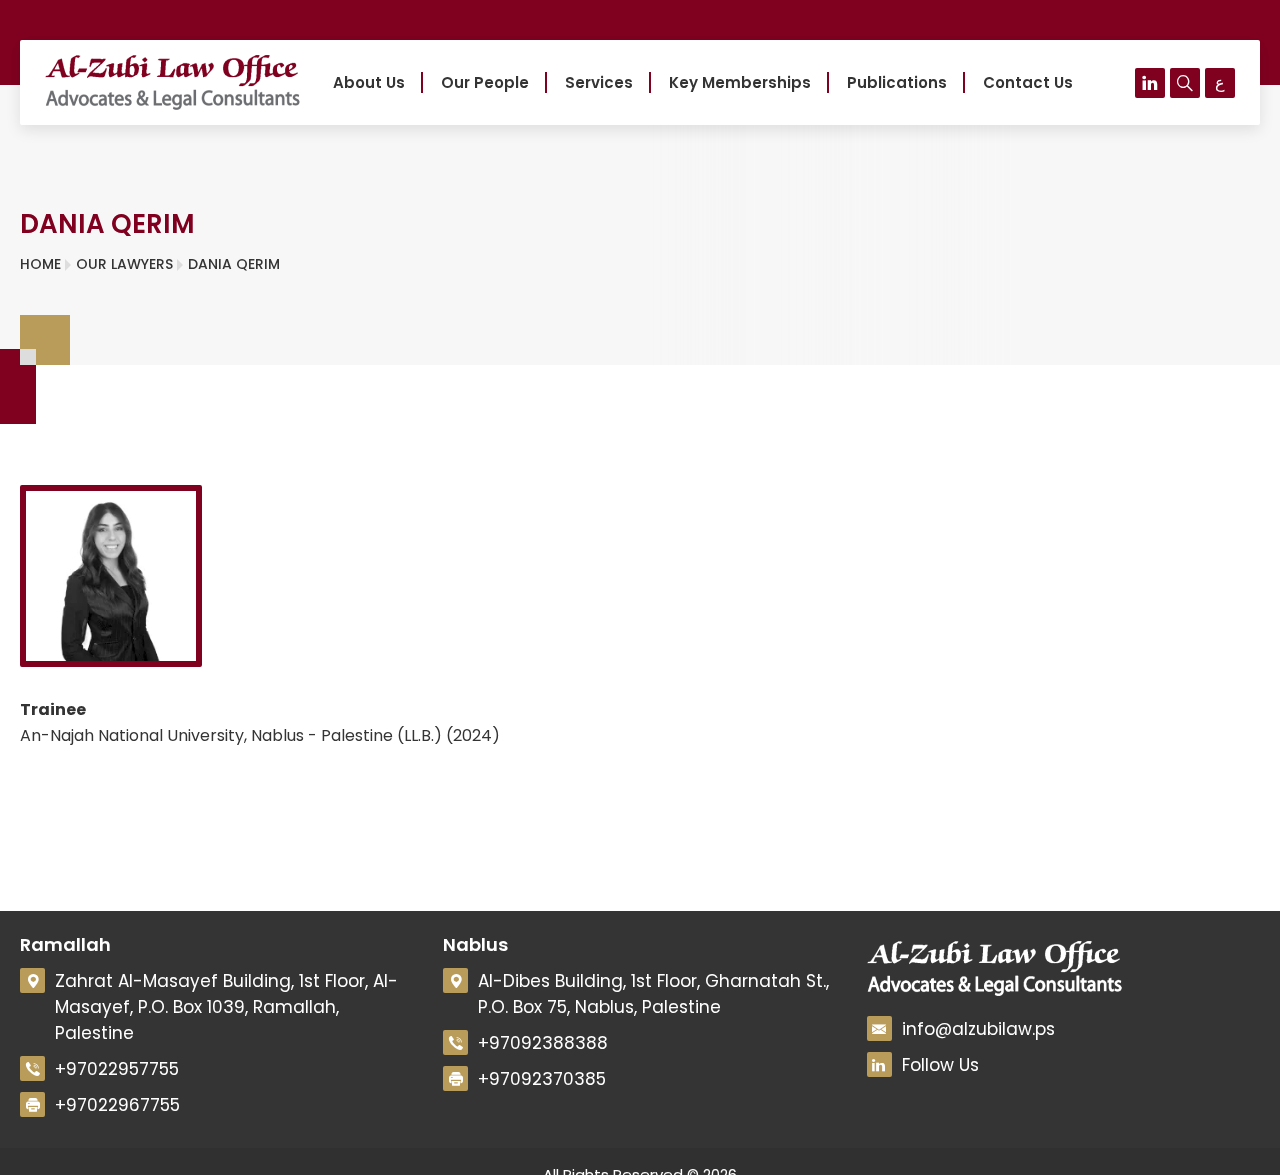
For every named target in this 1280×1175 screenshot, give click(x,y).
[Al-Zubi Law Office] (172, 82)
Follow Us (940, 1065)
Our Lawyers (124, 264)
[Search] (1185, 83)
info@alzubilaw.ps (978, 1029)
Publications (897, 82)
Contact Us (1028, 82)
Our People (485, 82)
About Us (369, 82)
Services (599, 82)
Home (40, 264)
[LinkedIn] (1150, 83)
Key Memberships (740, 82)
